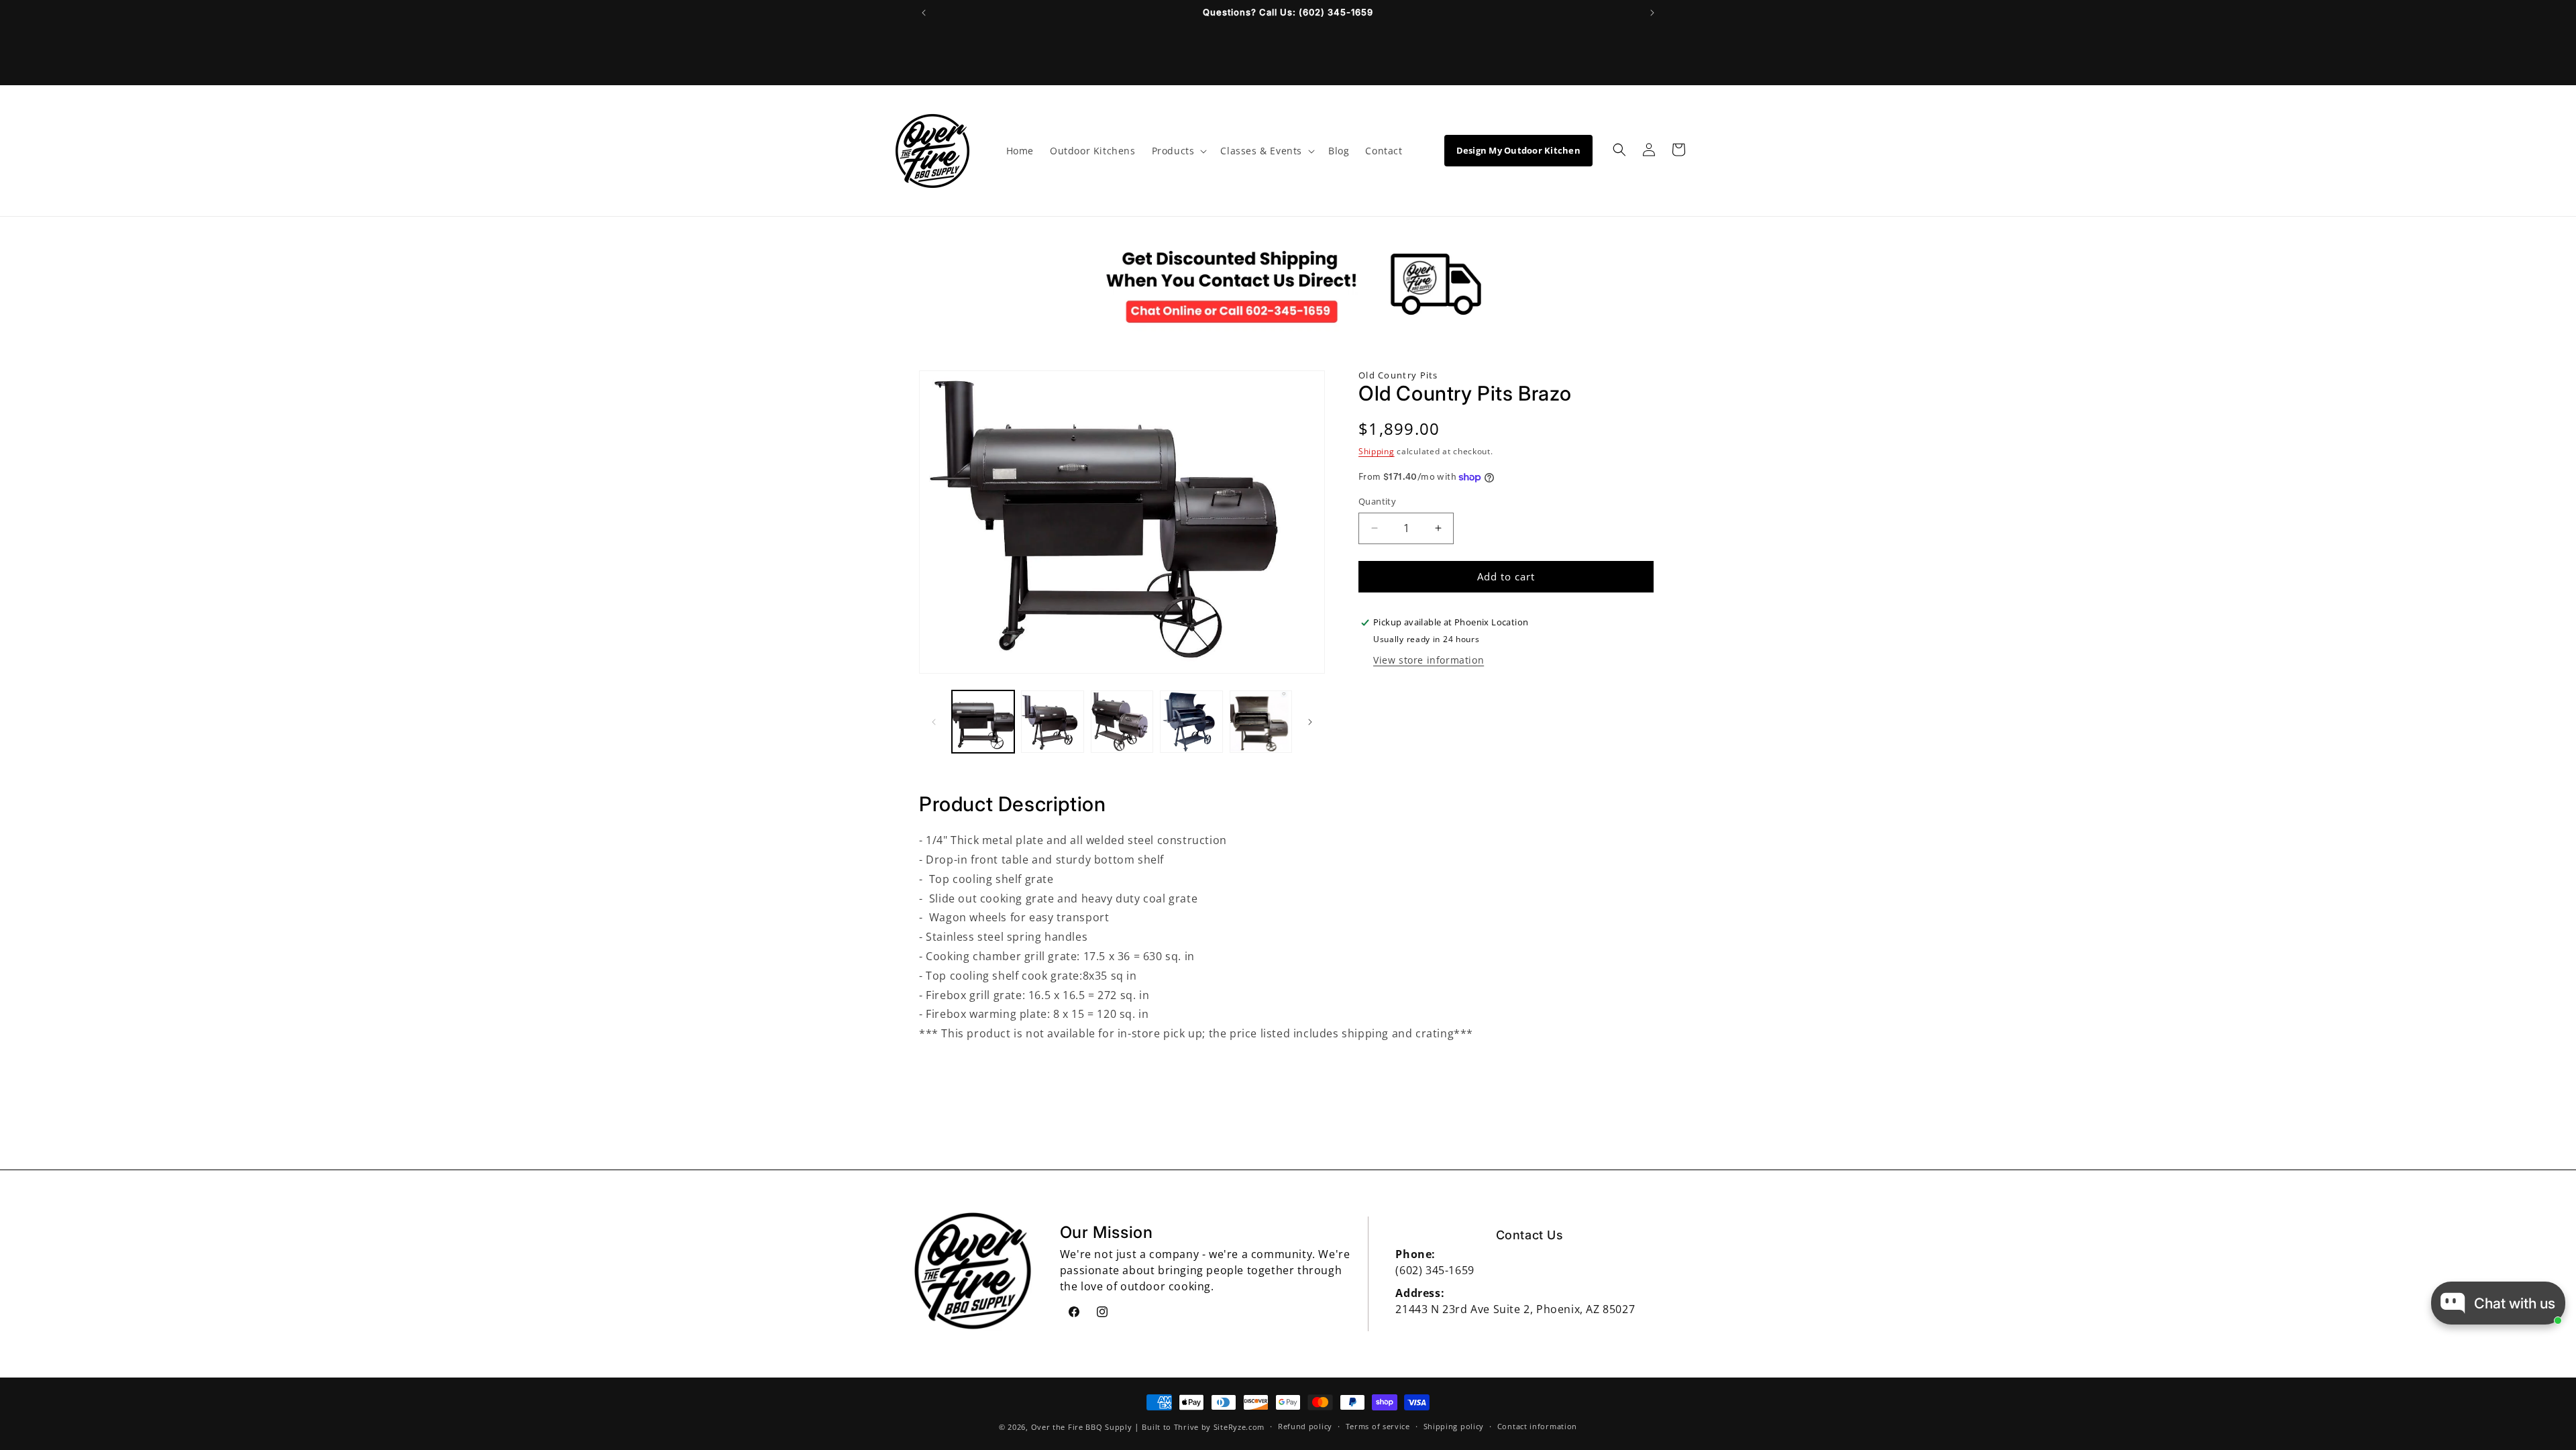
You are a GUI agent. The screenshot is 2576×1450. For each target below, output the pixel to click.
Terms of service (1378, 1426)
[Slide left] (934, 722)
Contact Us (1530, 1235)
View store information (1429, 660)
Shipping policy (1454, 1426)
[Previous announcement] (924, 13)
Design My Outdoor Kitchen (1519, 150)
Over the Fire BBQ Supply (1082, 1427)
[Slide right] (1310, 722)
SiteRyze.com (1239, 1427)
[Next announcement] (1652, 13)
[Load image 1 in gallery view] (983, 722)
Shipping (1377, 451)
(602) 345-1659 (1435, 1270)
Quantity (1377, 501)
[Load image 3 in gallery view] (1122, 722)
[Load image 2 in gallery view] (1052, 722)
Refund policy (1305, 1426)
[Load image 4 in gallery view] (1191, 722)
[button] (1178, 151)
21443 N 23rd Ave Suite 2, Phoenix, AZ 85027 (1515, 1309)
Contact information (1537, 1426)
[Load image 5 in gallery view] (1261, 722)
